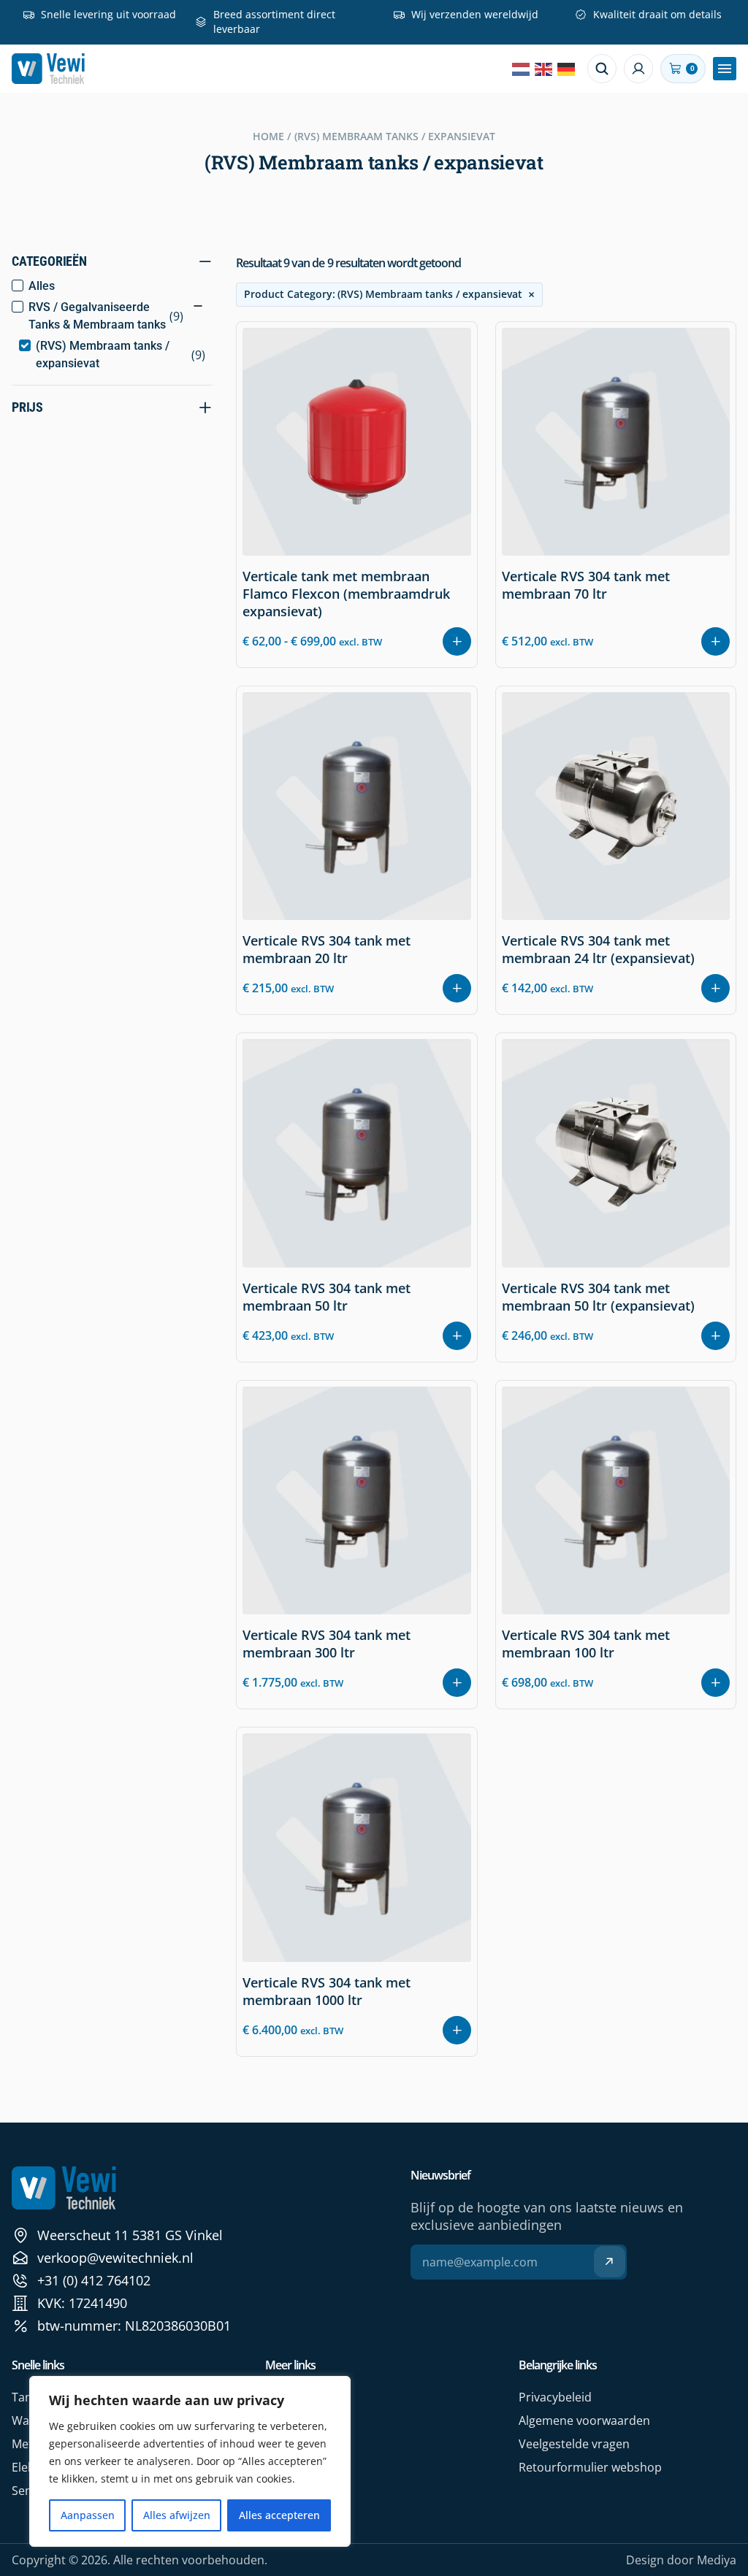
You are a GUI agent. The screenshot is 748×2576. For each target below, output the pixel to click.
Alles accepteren (279, 2515)
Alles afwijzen (177, 2515)
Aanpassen (88, 2515)
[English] (544, 69)
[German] (567, 69)
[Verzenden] (610, 2262)
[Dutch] (522, 69)
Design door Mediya (681, 2560)
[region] (190, 2461)
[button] (725, 69)
